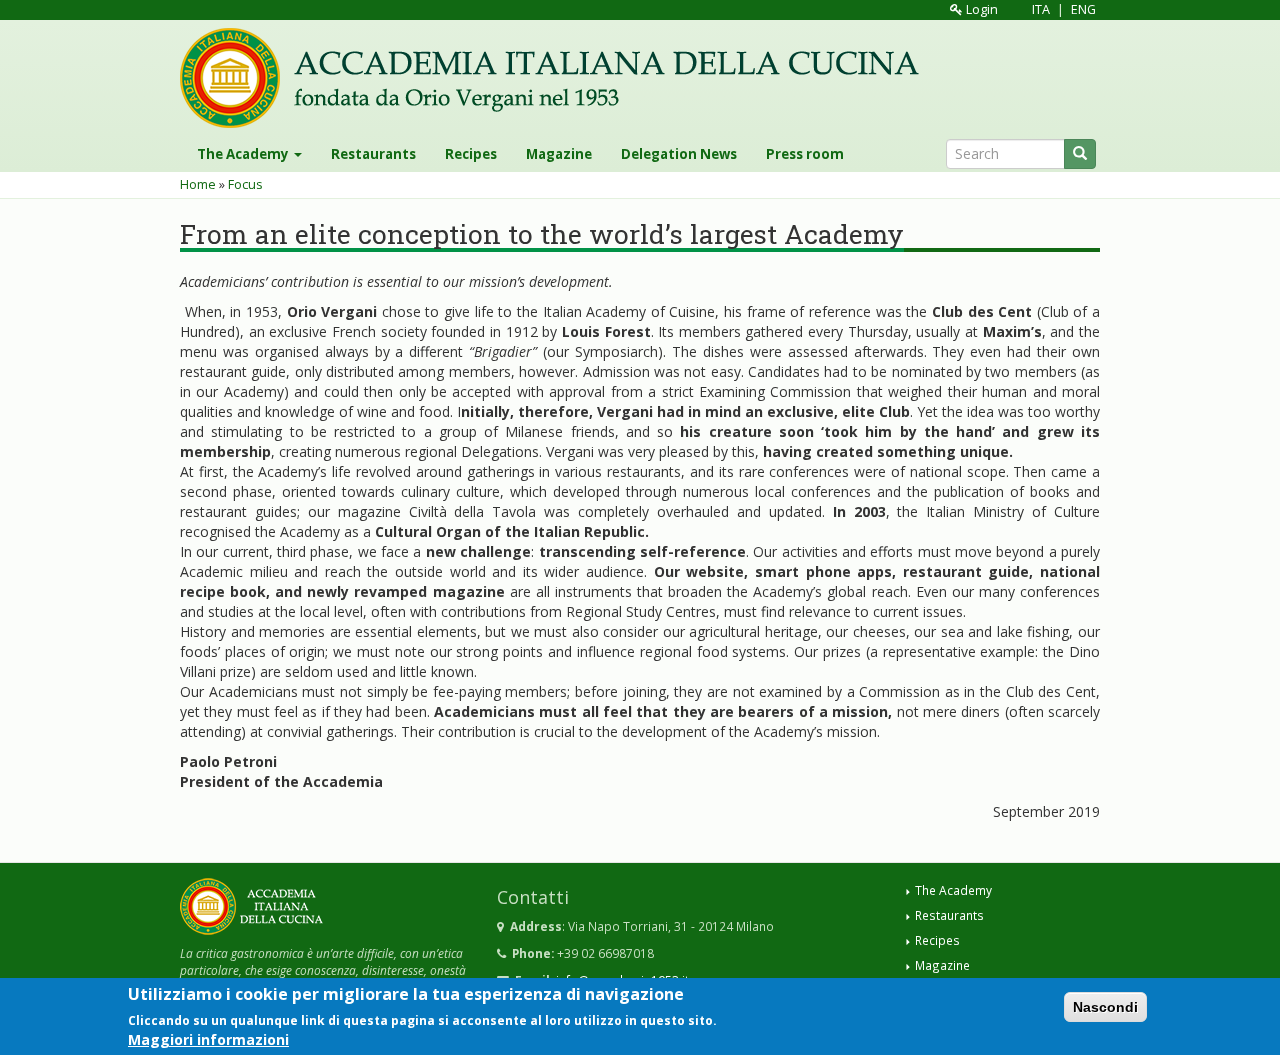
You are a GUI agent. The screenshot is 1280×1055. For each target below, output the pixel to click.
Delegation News (679, 154)
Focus (245, 184)
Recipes (471, 154)
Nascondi (1105, 1007)
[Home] (557, 78)
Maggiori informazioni (208, 1039)
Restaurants (373, 154)
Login (980, 9)
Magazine (559, 154)
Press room (805, 154)
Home (198, 184)
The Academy (244, 154)
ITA (1041, 9)
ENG (1083, 9)
